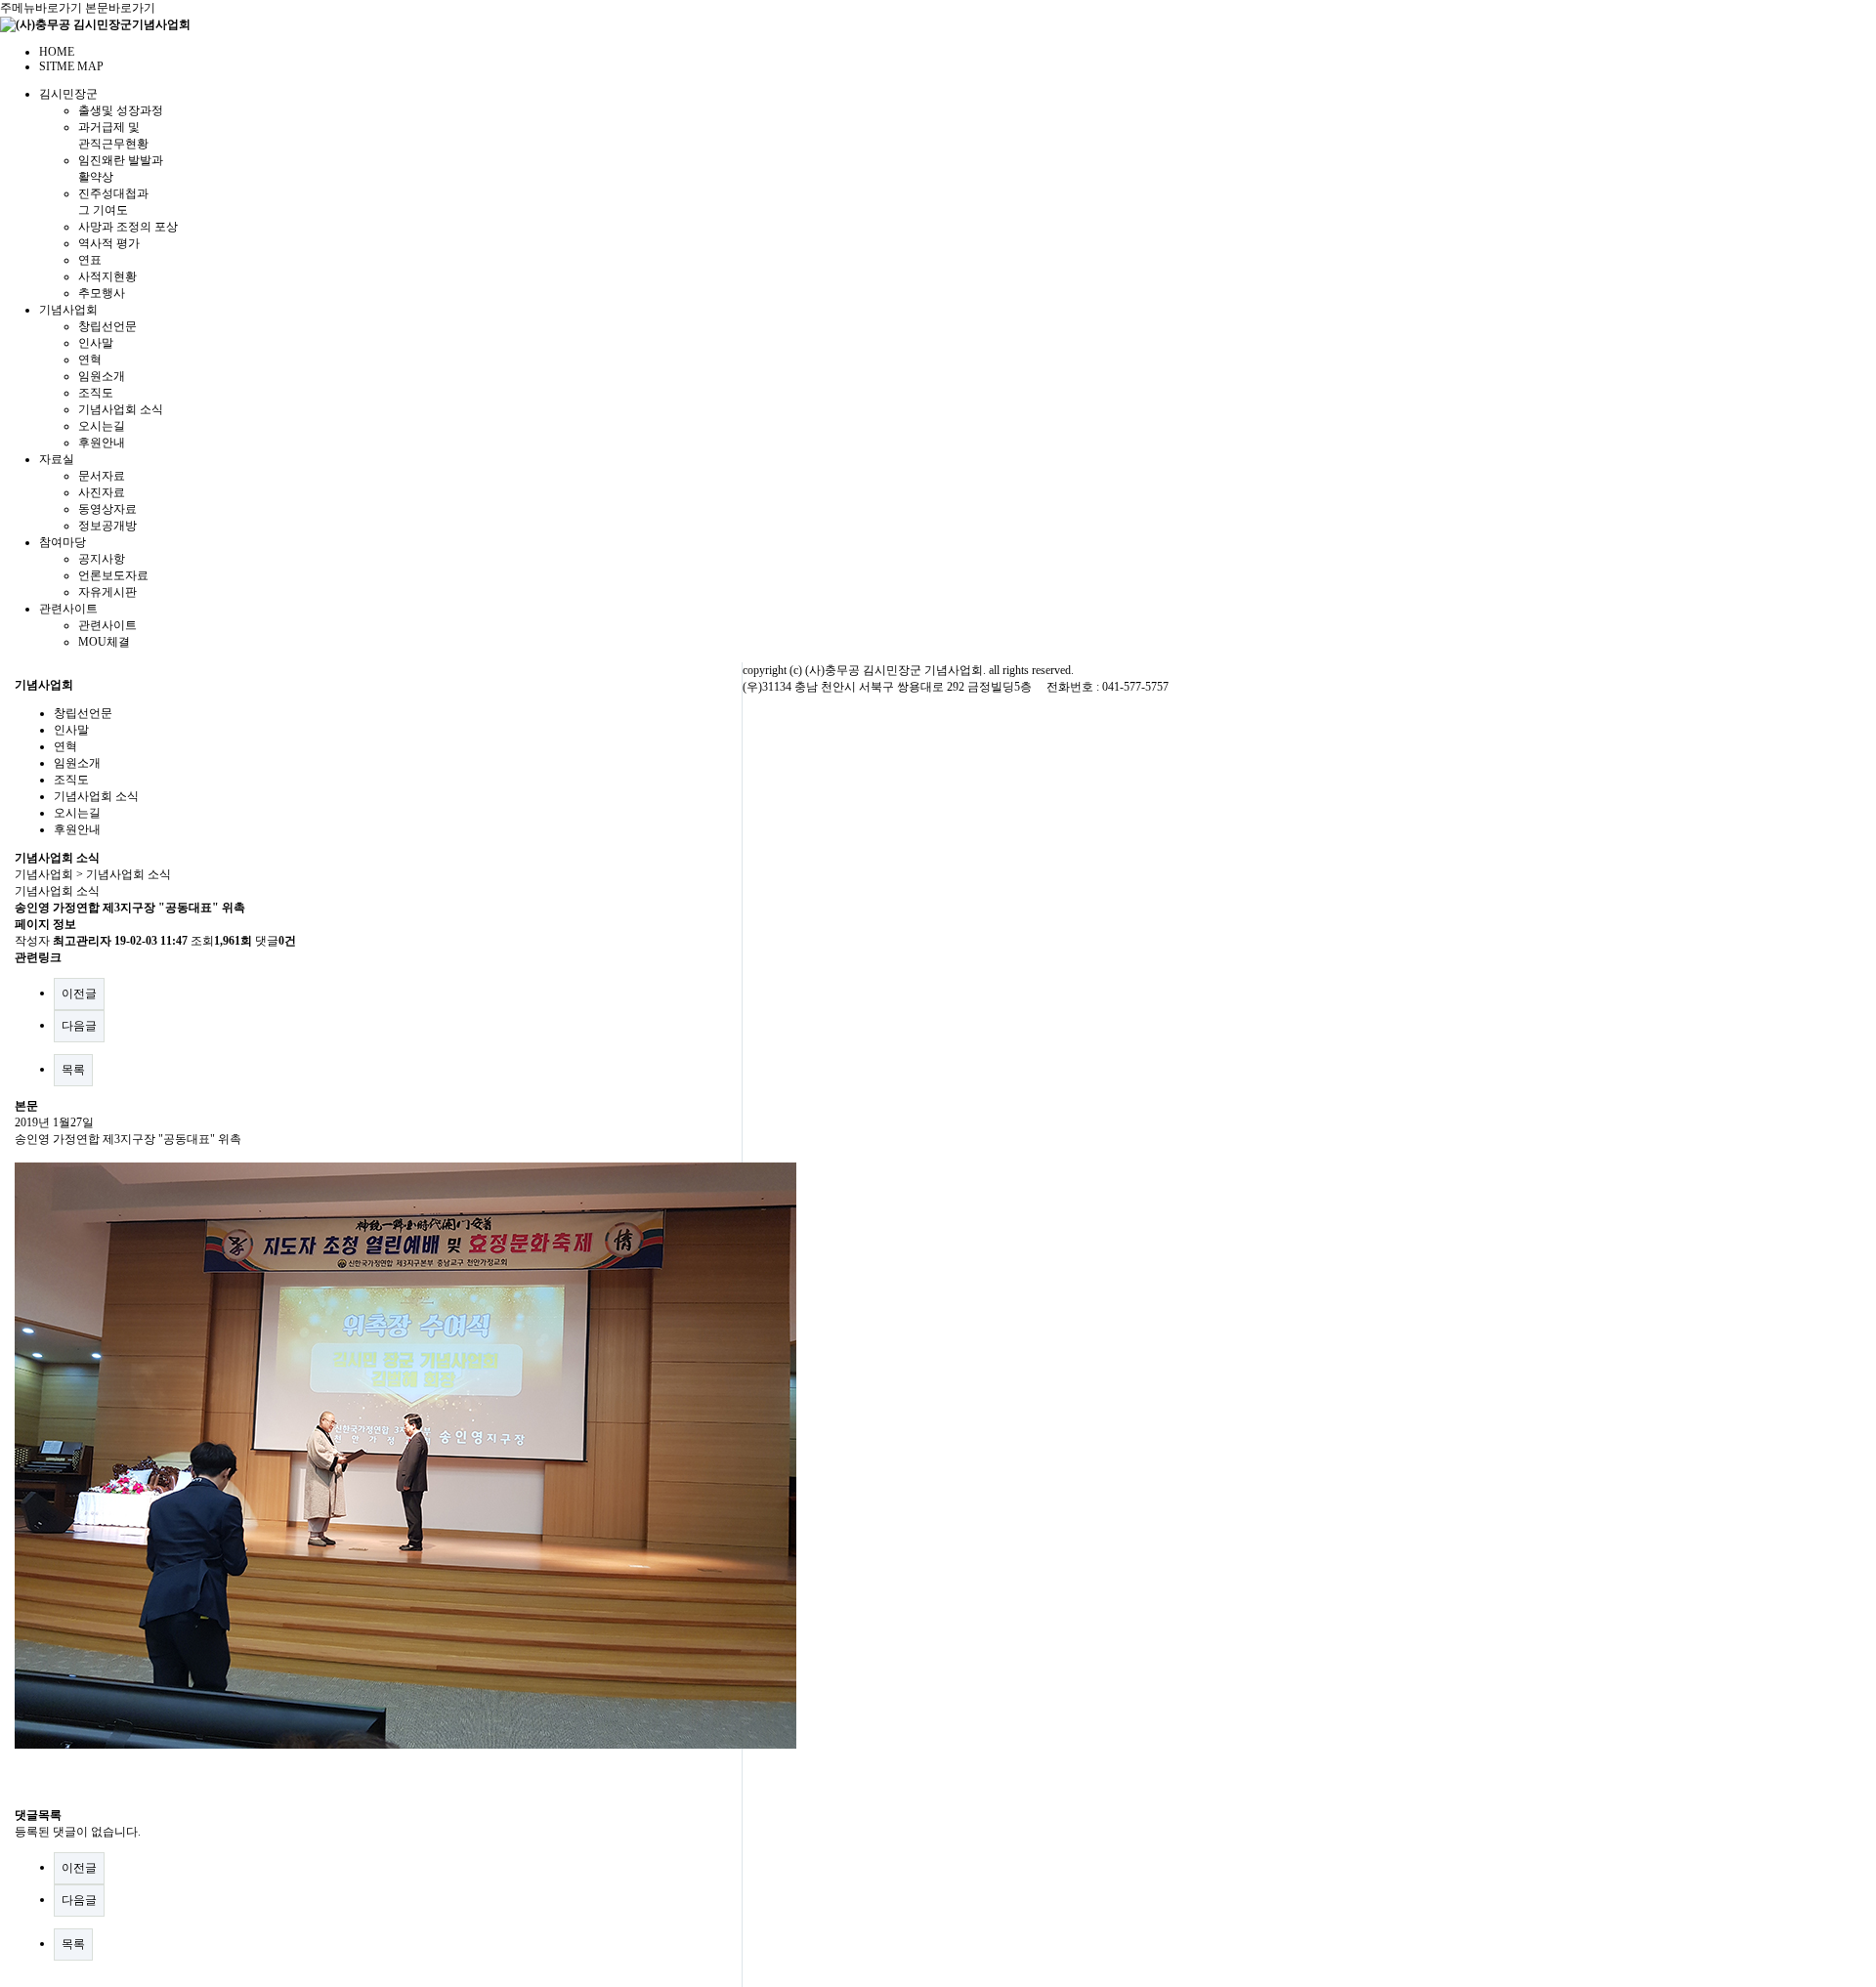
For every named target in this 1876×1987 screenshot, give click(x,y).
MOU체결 (104, 642)
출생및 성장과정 (121, 110)
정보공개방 (107, 526)
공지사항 (102, 559)
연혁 (90, 359)
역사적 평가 (109, 243)
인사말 (96, 343)
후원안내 (102, 443)
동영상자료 (107, 509)
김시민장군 (68, 94)
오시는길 (102, 426)
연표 (90, 260)
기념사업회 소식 (121, 409)
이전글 (79, 993)
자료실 (57, 459)
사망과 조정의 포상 (128, 227)
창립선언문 (107, 326)
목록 (73, 1070)
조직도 (96, 393)
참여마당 (63, 542)
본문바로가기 (120, 8)
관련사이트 (68, 609)
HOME (57, 52)
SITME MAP (71, 66)
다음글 (79, 1026)
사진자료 (102, 492)
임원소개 (102, 376)
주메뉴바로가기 (41, 8)
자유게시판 (107, 592)
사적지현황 (107, 276)
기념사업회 (68, 310)
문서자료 (102, 476)
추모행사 (102, 293)
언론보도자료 (113, 575)
